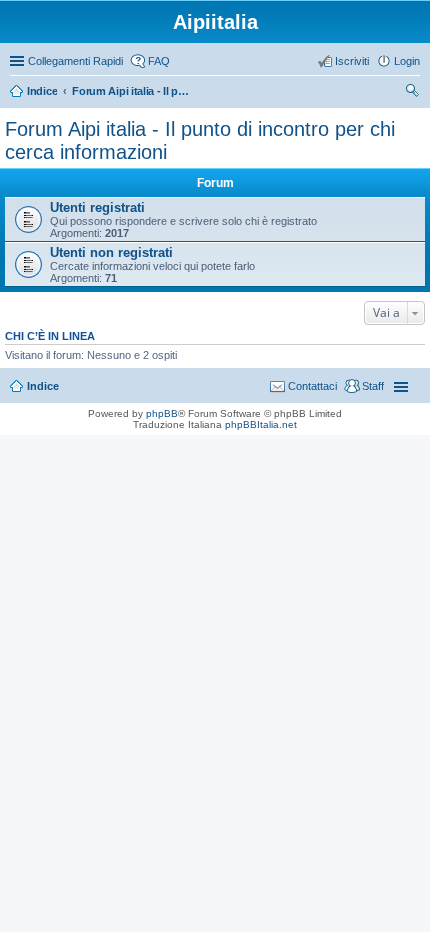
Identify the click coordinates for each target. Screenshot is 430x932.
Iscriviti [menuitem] (352, 61)
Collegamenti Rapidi (75, 61)
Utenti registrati (97, 207)
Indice (43, 386)
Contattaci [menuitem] (312, 386)
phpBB (162, 413)
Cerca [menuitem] (412, 93)
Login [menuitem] (407, 61)
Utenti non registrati (111, 252)
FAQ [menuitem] (159, 61)
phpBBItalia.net (261, 424)
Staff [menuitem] (373, 386)
